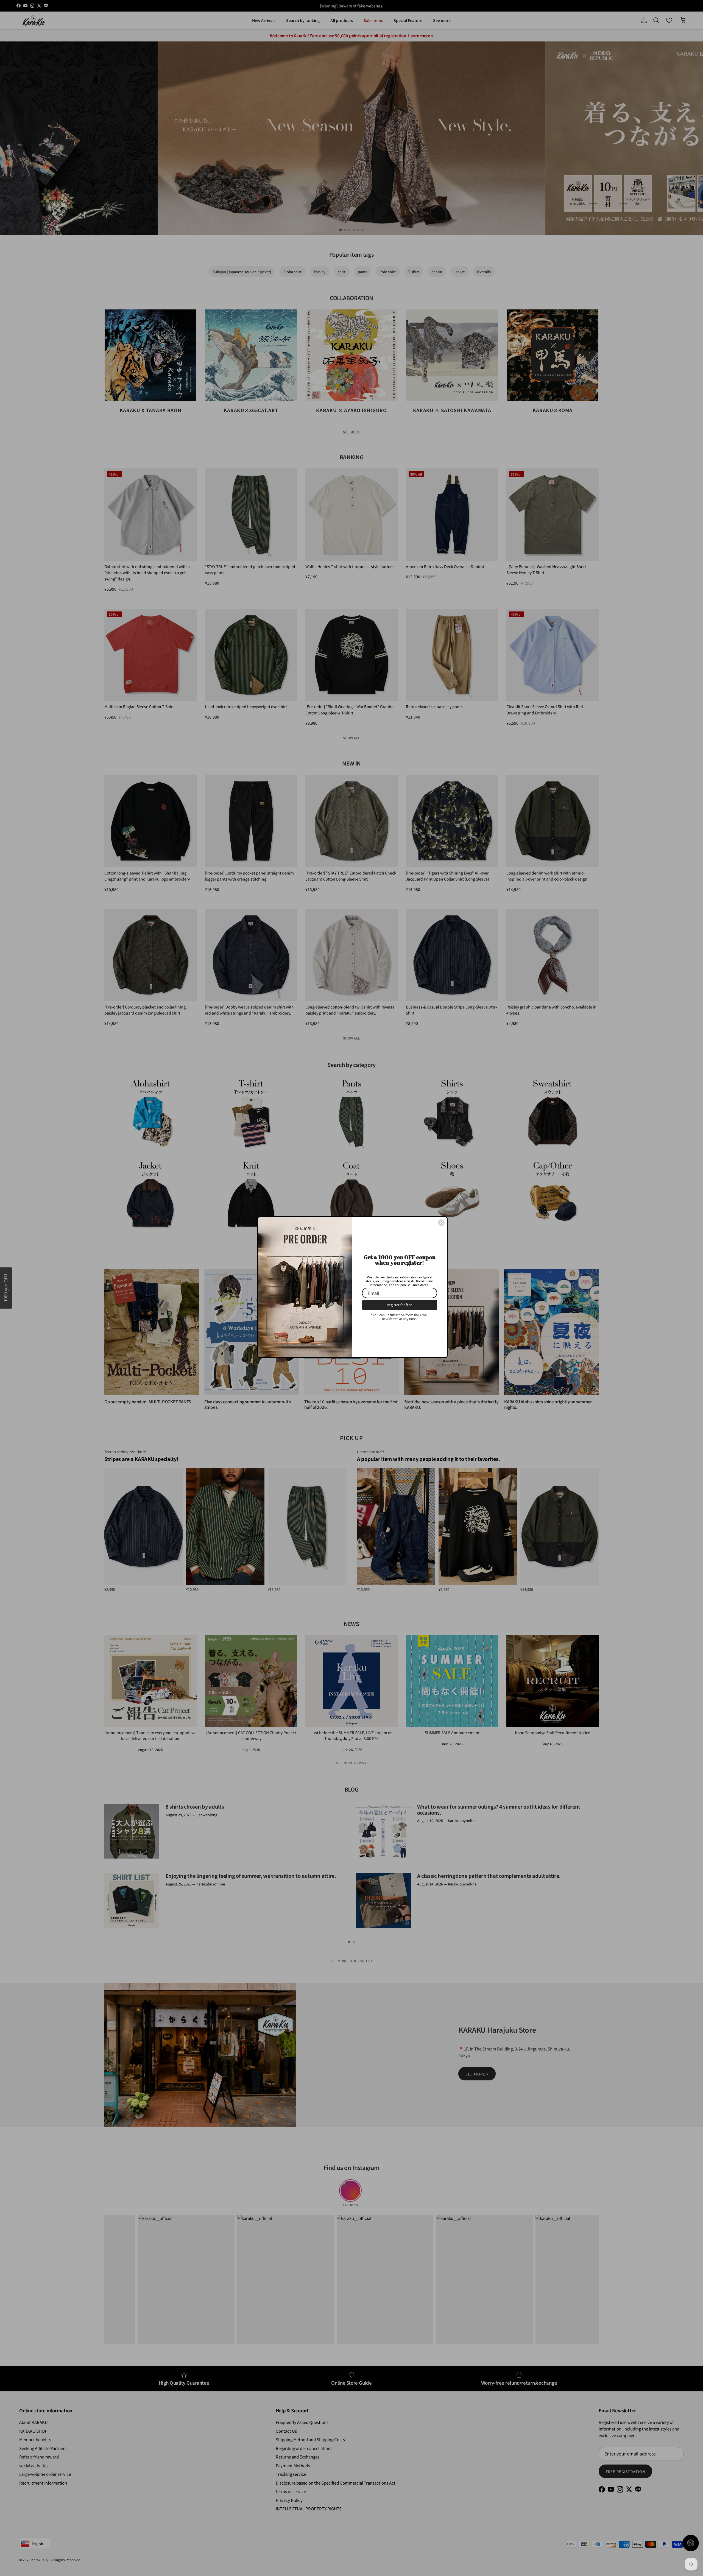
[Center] (441, 1223)
